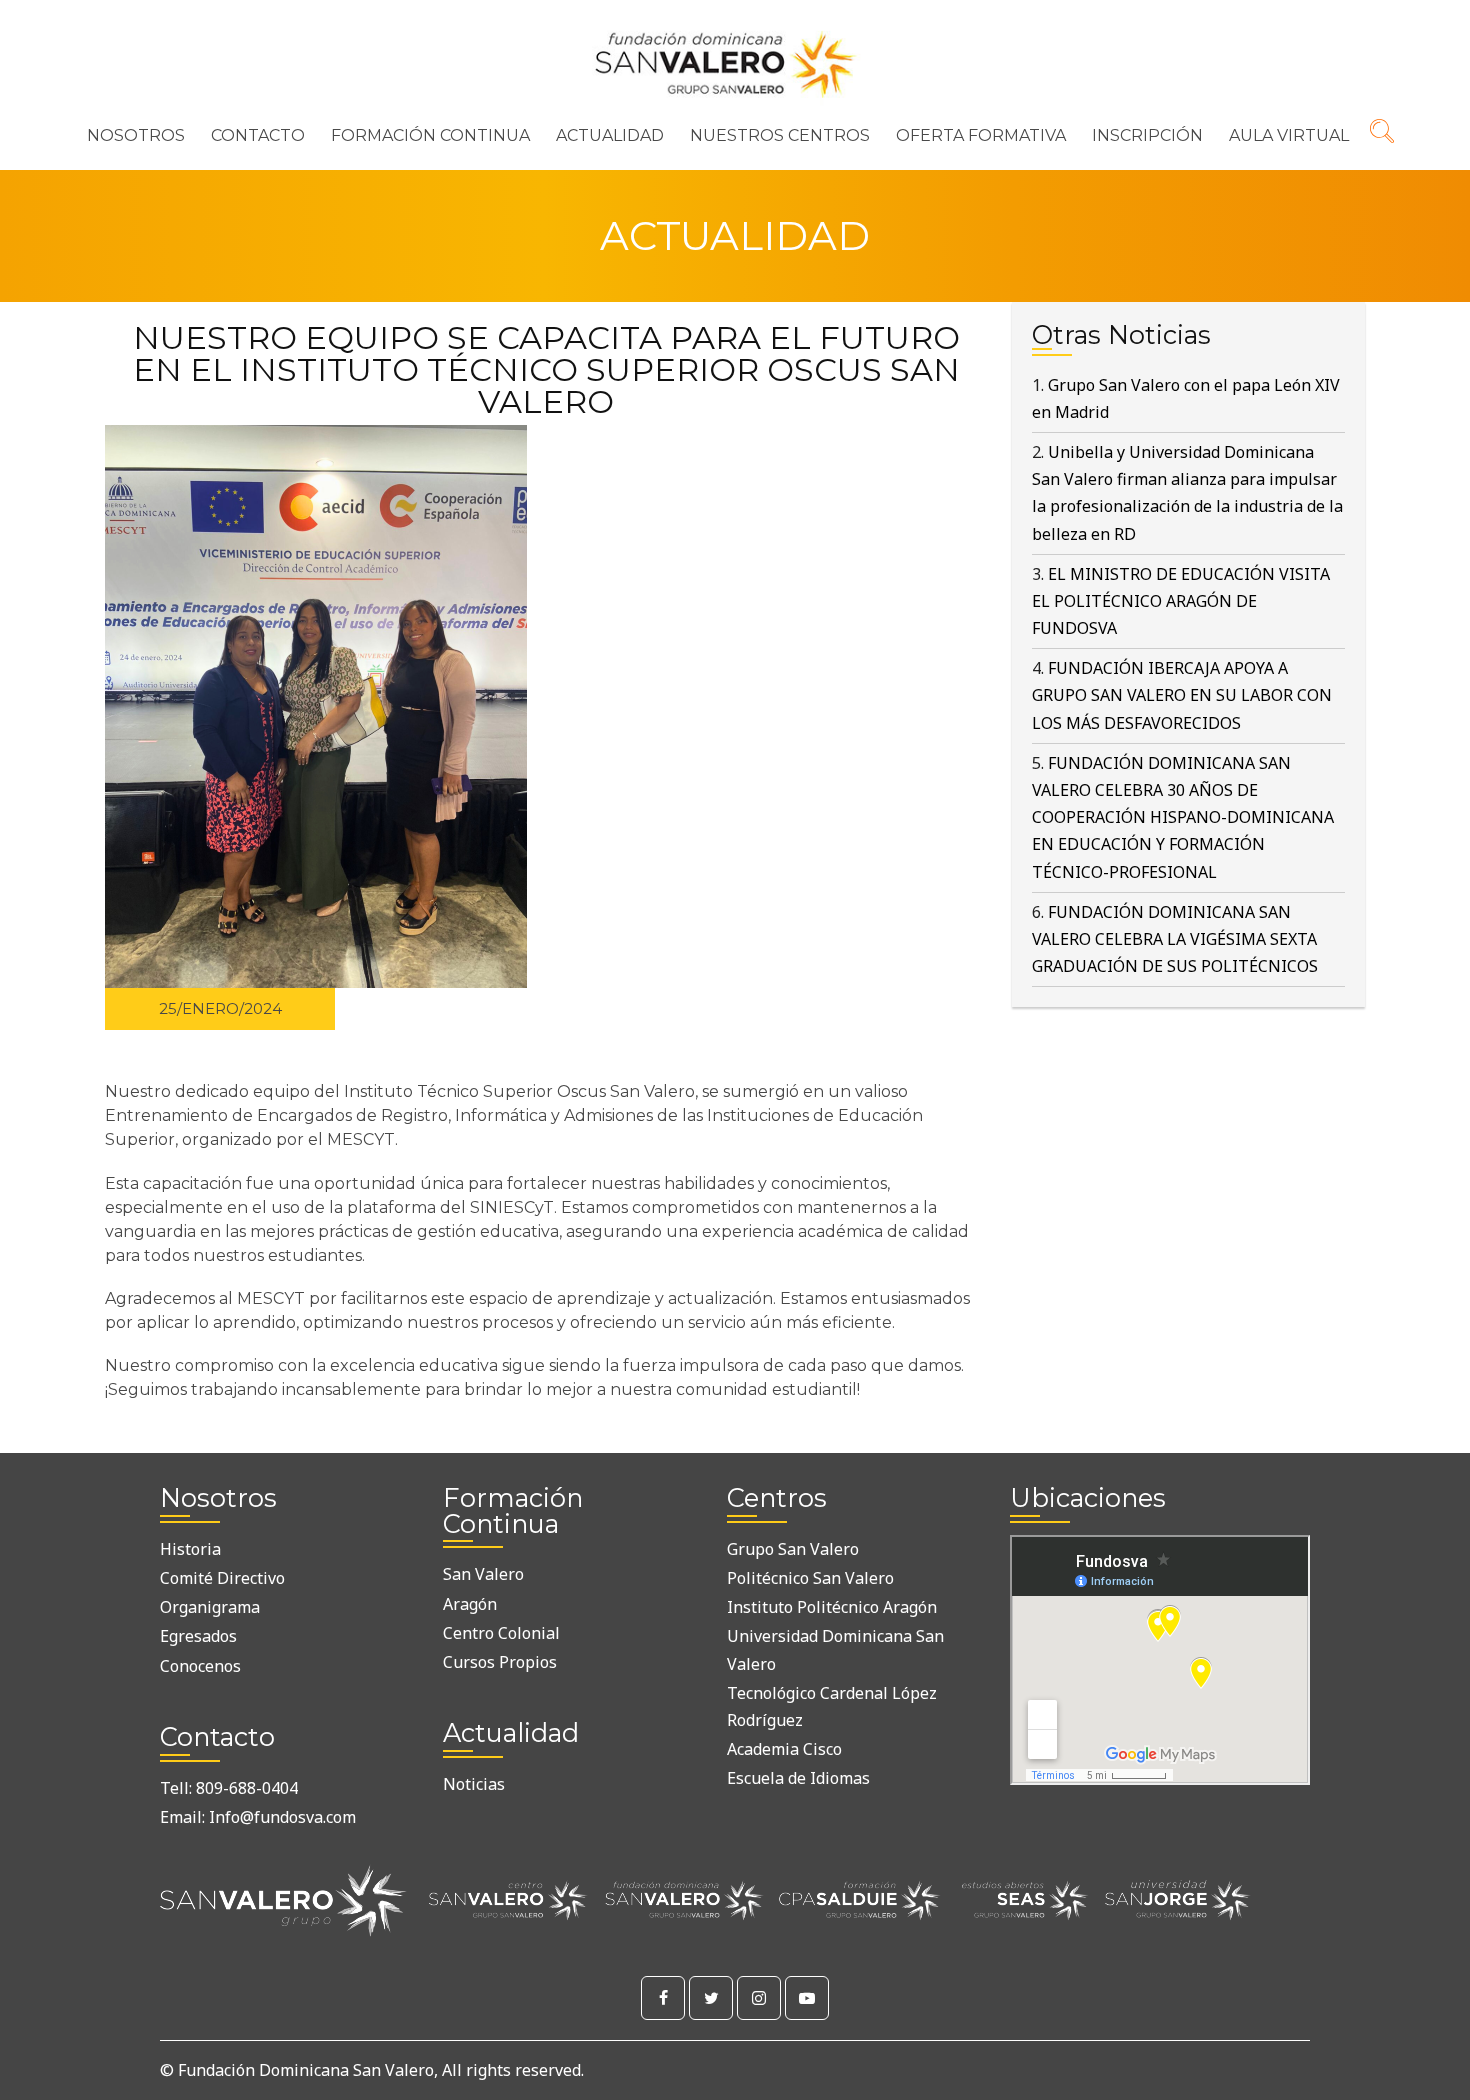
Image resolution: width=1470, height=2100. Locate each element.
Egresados (198, 1636)
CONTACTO (258, 135)
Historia (190, 1549)
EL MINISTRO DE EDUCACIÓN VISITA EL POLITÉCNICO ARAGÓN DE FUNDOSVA (1181, 601)
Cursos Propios (500, 1662)
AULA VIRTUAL (1289, 135)
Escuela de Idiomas (798, 1778)
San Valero (483, 1574)
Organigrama (210, 1607)
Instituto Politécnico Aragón (832, 1607)
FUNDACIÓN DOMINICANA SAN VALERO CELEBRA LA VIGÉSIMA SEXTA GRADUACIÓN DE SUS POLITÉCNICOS (1175, 939)
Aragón (470, 1604)
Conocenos (200, 1666)
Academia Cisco (784, 1749)
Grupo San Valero (793, 1549)
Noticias (474, 1784)
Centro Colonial (501, 1633)
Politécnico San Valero (810, 1578)
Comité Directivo (222, 1578)
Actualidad (610, 135)
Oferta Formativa (981, 135)
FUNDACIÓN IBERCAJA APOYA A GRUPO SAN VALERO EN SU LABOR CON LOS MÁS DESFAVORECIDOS (1182, 695)
